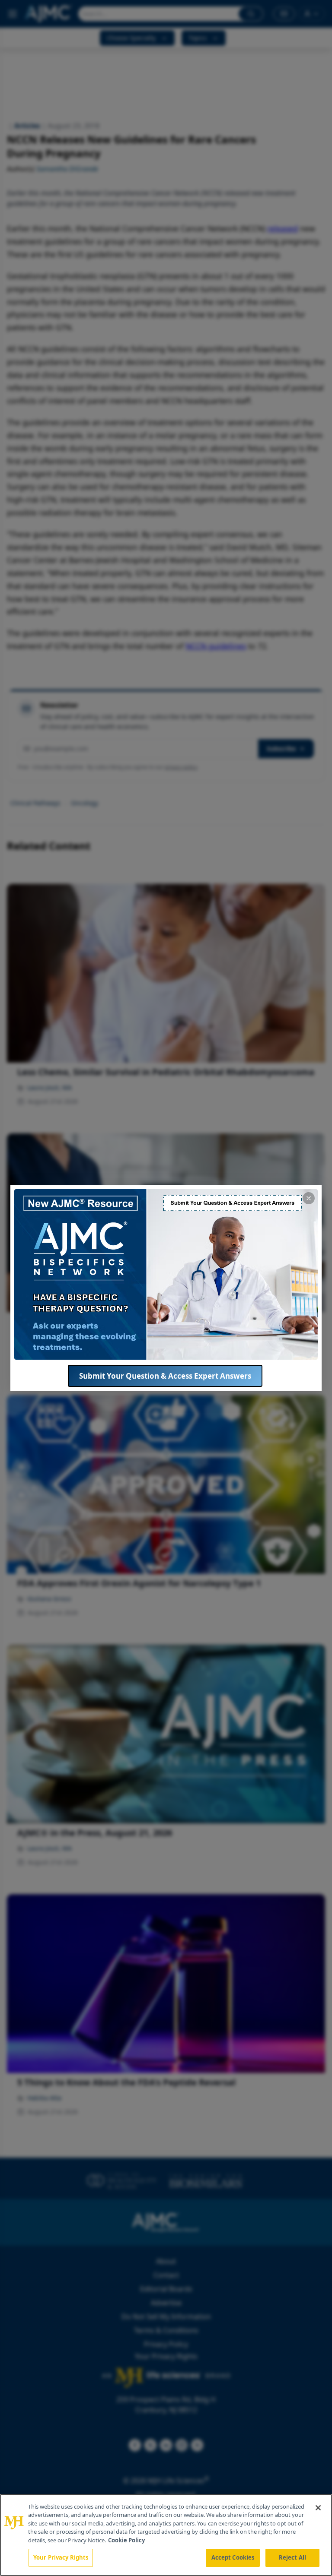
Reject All (292, 2557)
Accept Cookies (233, 2557)
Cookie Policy (126, 2540)
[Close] (318, 2508)
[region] (166, 2535)
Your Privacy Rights (61, 2557)
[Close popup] (309, 1198)
